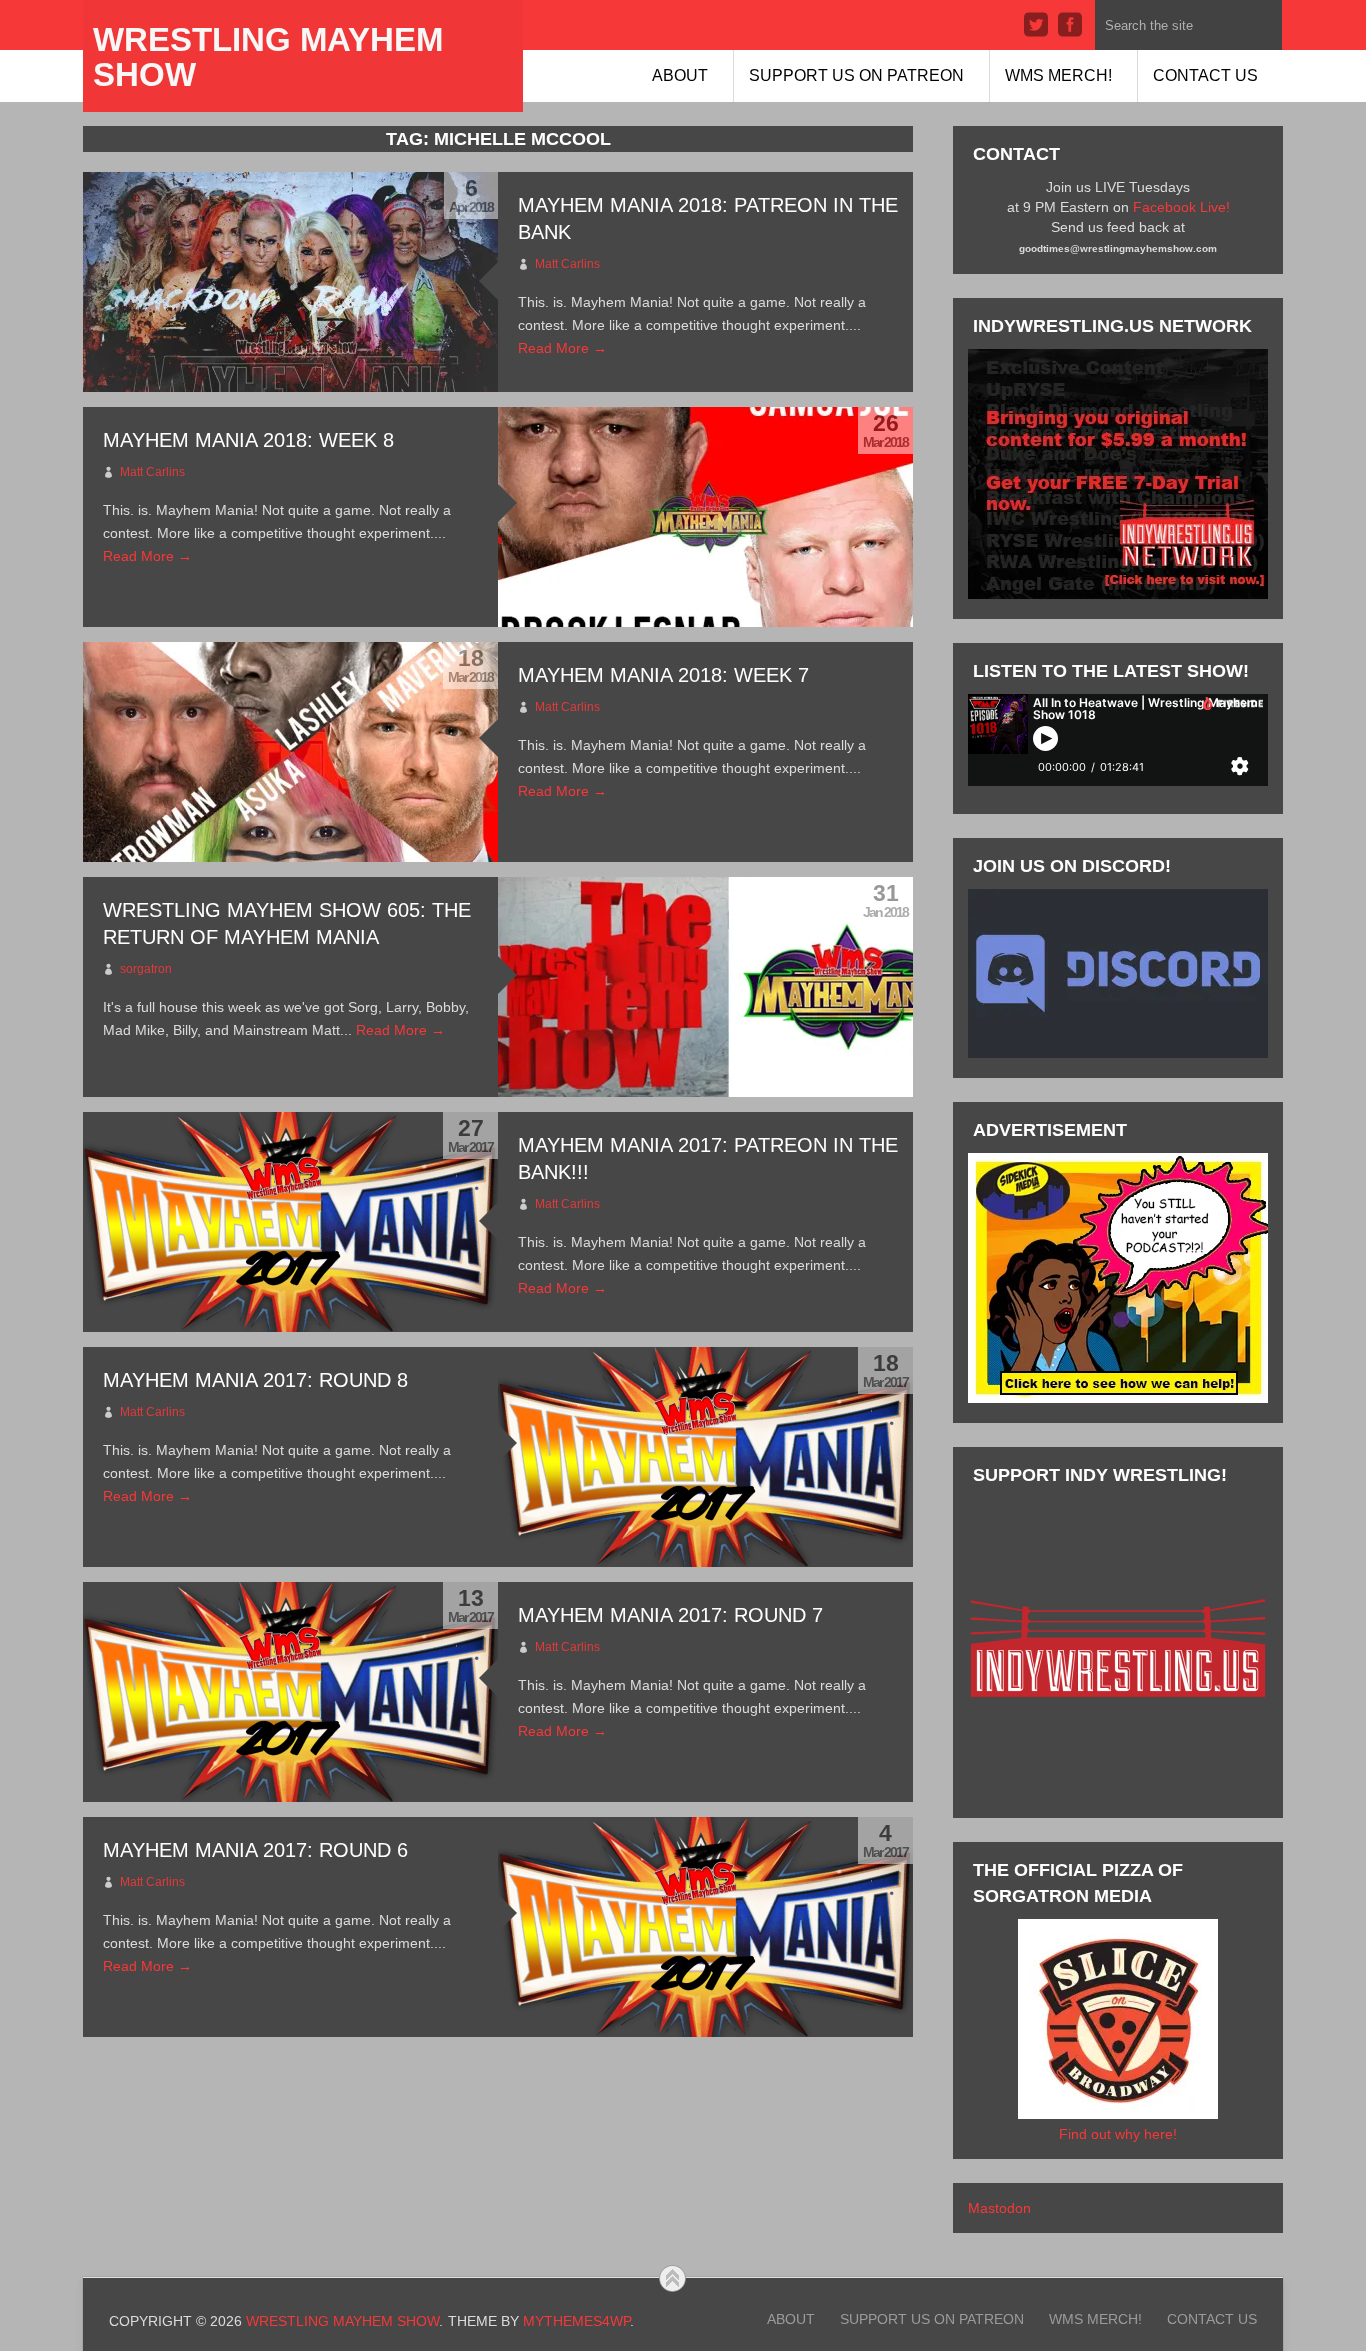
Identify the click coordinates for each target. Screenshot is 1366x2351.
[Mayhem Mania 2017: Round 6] (705, 1927)
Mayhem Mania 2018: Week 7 (663, 675)
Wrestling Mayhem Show (268, 57)
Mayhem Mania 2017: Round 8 (255, 1380)
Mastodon (999, 2208)
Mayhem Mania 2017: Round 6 (255, 1850)
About (680, 75)
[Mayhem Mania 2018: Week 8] (705, 517)
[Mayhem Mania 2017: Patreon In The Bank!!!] (290, 1222)
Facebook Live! (1181, 207)
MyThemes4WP (576, 2321)
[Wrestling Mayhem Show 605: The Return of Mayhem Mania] (705, 987)
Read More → (562, 348)
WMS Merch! (1058, 75)
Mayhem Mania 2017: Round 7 (670, 1615)
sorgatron (146, 969)
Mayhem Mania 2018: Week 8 (248, 440)
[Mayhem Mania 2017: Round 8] (705, 1457)
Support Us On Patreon (856, 75)
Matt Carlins (567, 264)
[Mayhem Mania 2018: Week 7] (290, 752)
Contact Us (1205, 75)
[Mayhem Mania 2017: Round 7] (290, 1692)
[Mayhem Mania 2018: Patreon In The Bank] (290, 282)
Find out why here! (1118, 2134)
